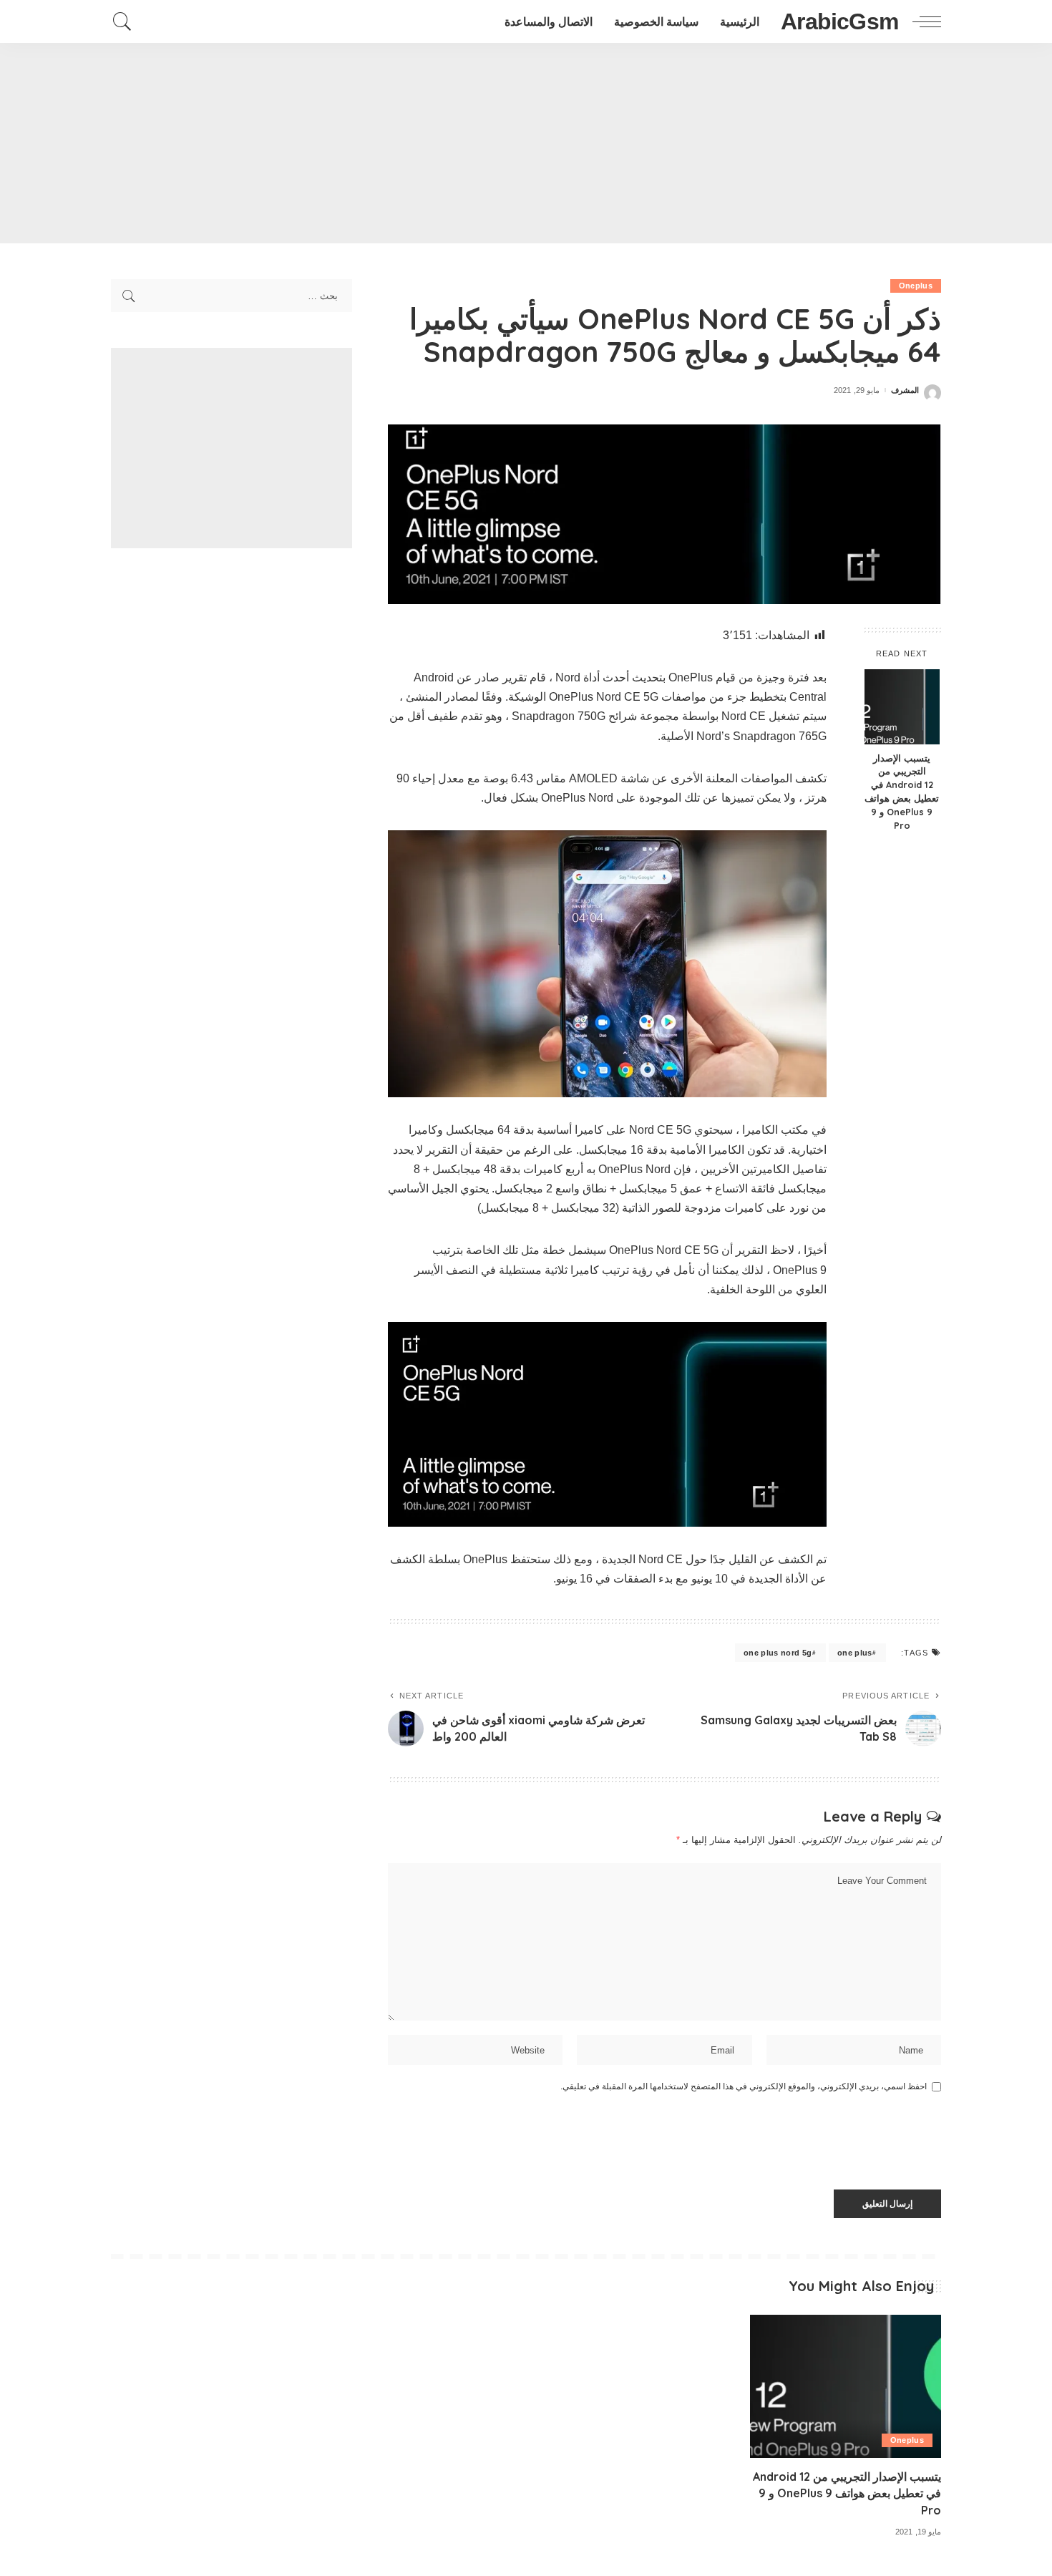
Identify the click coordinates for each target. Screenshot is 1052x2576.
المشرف (905, 390)
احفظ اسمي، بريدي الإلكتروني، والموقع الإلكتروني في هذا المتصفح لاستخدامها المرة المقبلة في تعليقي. (744, 2086)
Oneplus (916, 286)
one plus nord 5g (778, 1653)
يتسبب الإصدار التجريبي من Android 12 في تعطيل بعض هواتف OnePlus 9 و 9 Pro (902, 792)
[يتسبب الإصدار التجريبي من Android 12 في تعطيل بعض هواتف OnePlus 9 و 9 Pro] (902, 707)
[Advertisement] (526, 143)
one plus (855, 1653)
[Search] (122, 21)
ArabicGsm (839, 21)
